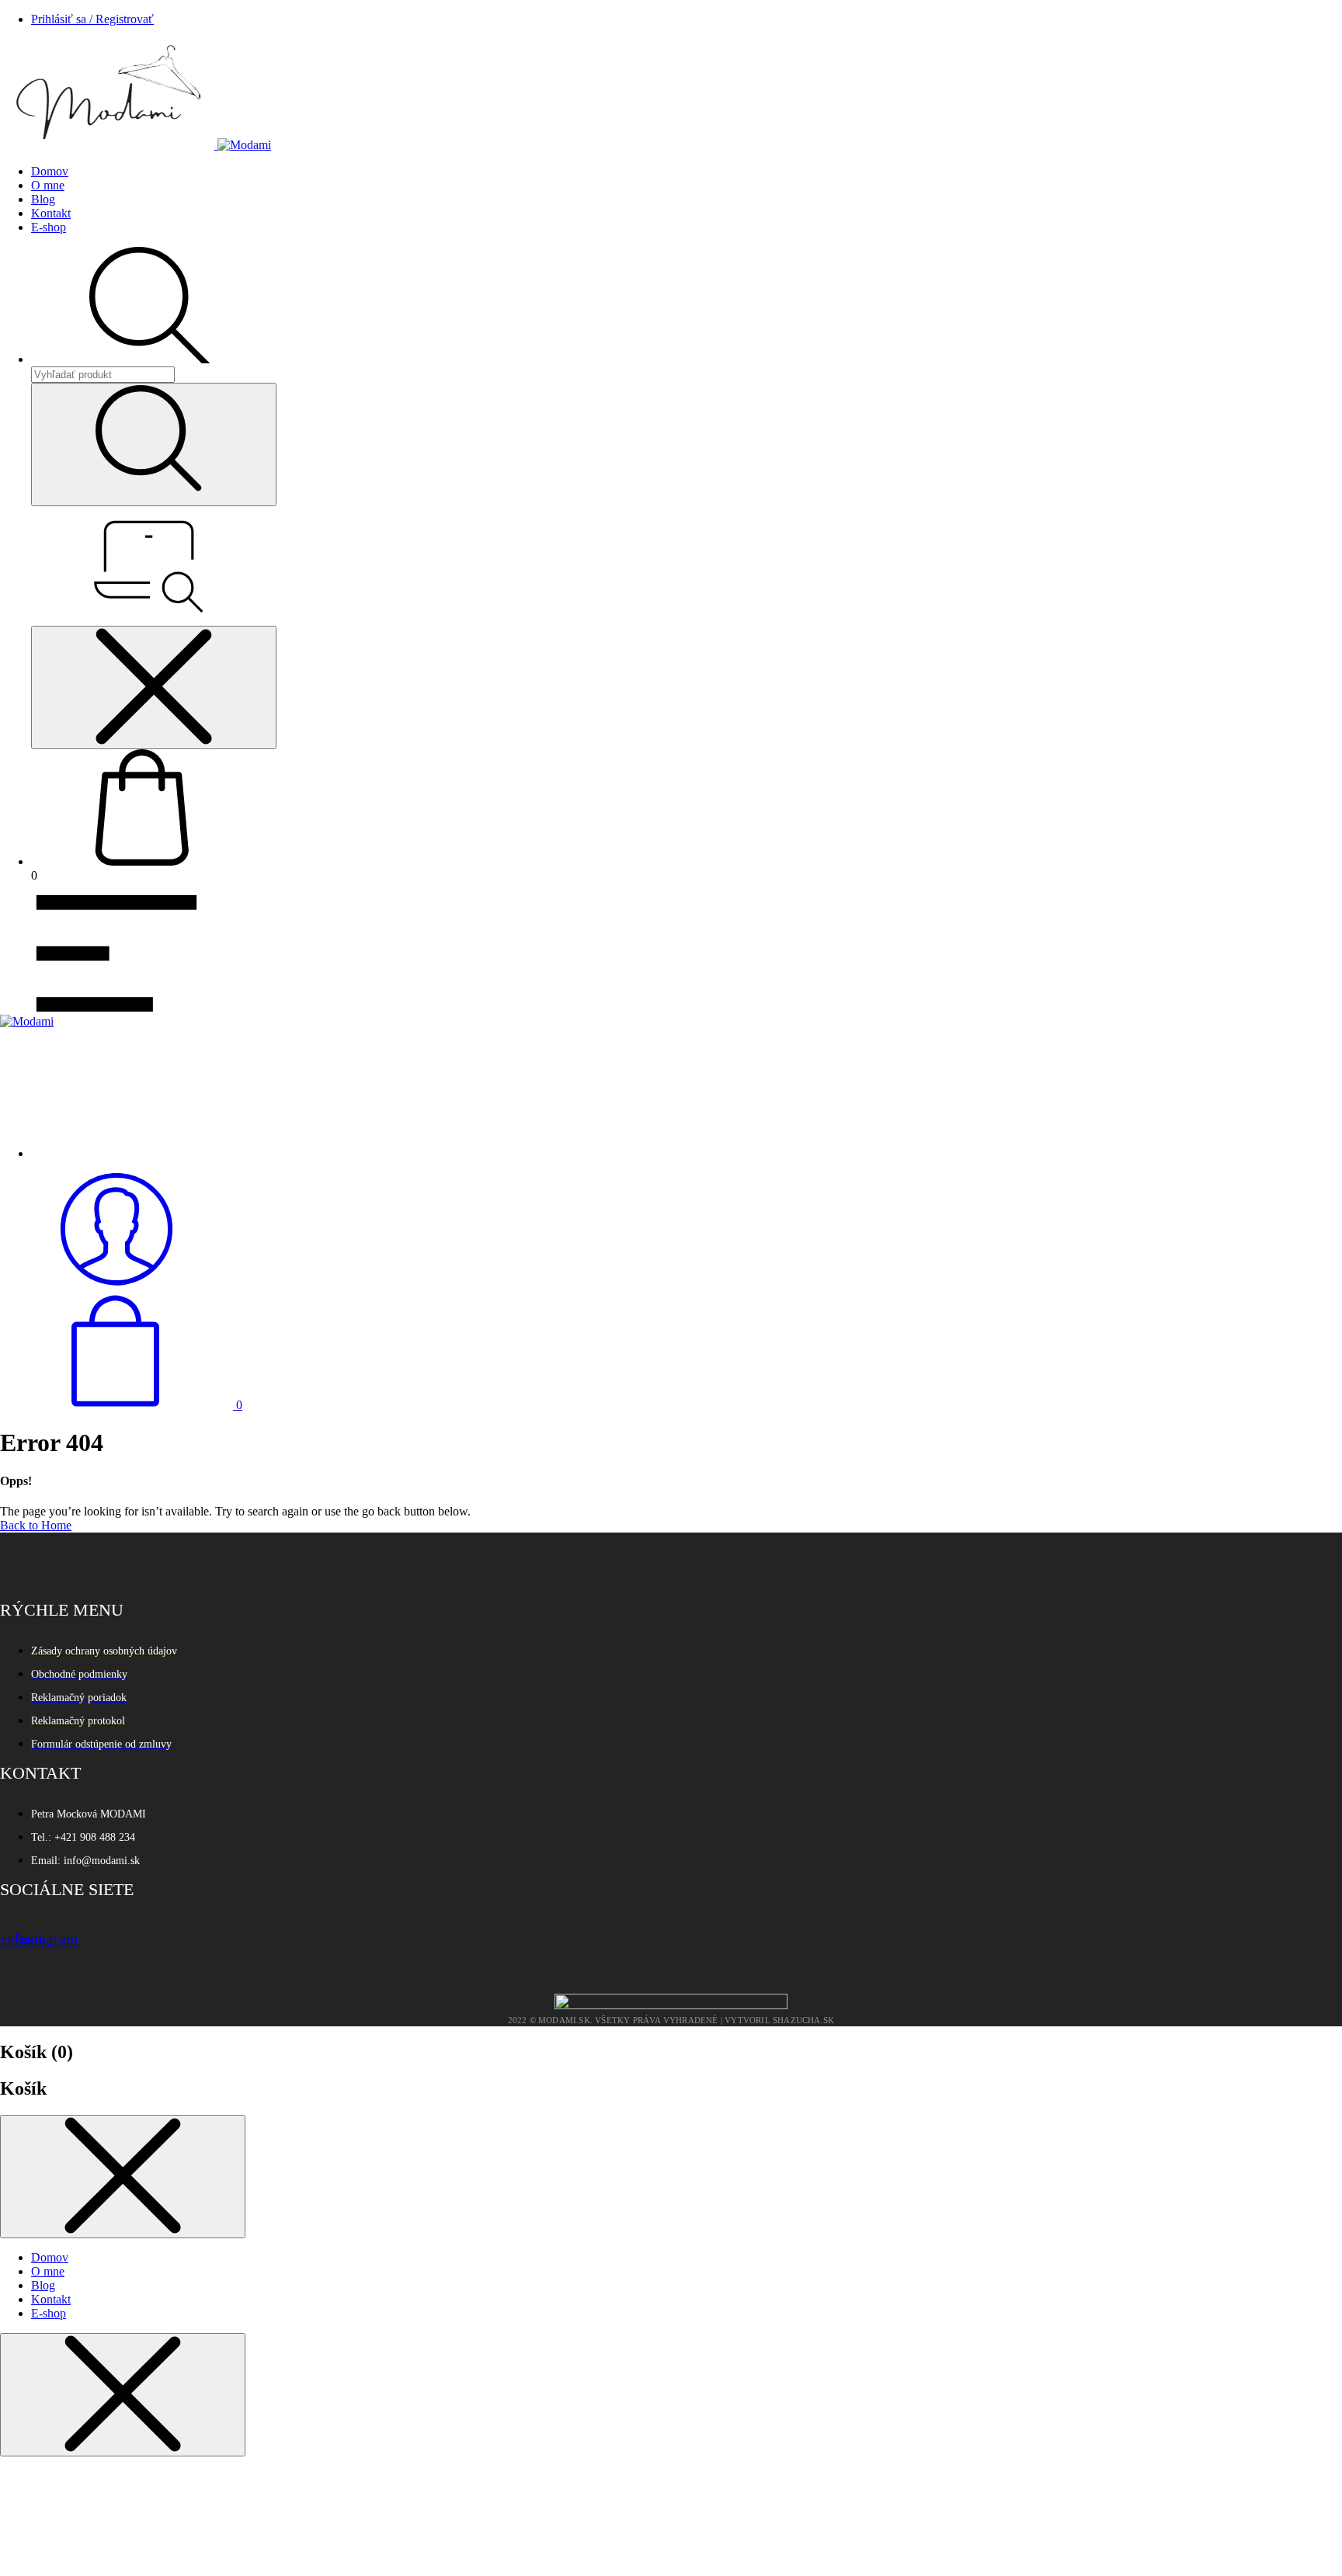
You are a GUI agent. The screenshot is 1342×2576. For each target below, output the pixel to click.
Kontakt (51, 213)
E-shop (49, 227)
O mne (48, 185)
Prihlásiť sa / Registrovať (92, 19)
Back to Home (36, 1525)
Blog (43, 199)
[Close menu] (154, 687)
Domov (50, 171)
